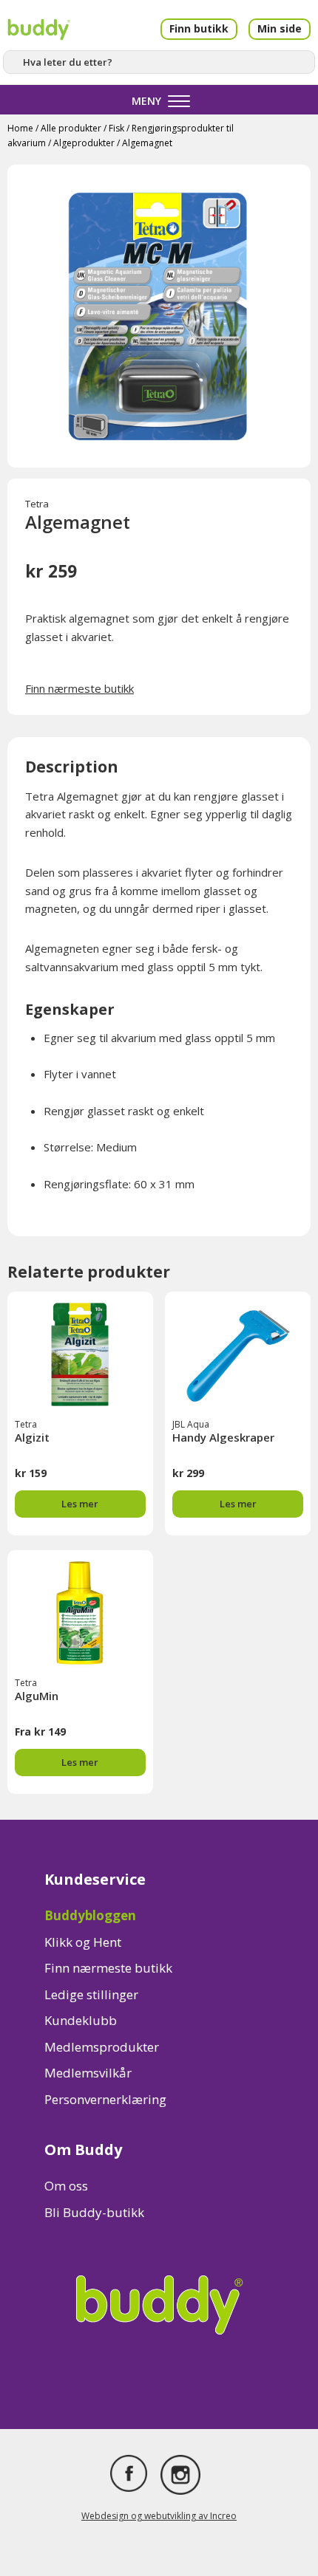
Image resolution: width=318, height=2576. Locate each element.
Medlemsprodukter (102, 2047)
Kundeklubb (81, 2020)
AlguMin (37, 1696)
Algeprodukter (84, 143)
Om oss (66, 2186)
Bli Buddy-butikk (94, 2212)
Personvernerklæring (105, 2099)
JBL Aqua (191, 1424)
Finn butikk (199, 28)
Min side (280, 28)
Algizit (32, 1437)
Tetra (37, 504)
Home (20, 128)
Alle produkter (71, 128)
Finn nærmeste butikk (79, 688)
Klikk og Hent (83, 1942)
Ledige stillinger (91, 1994)
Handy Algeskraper (223, 1437)
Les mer (80, 1504)
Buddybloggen (90, 1915)
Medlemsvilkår (88, 2073)
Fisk (116, 128)
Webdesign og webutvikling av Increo (159, 2516)
